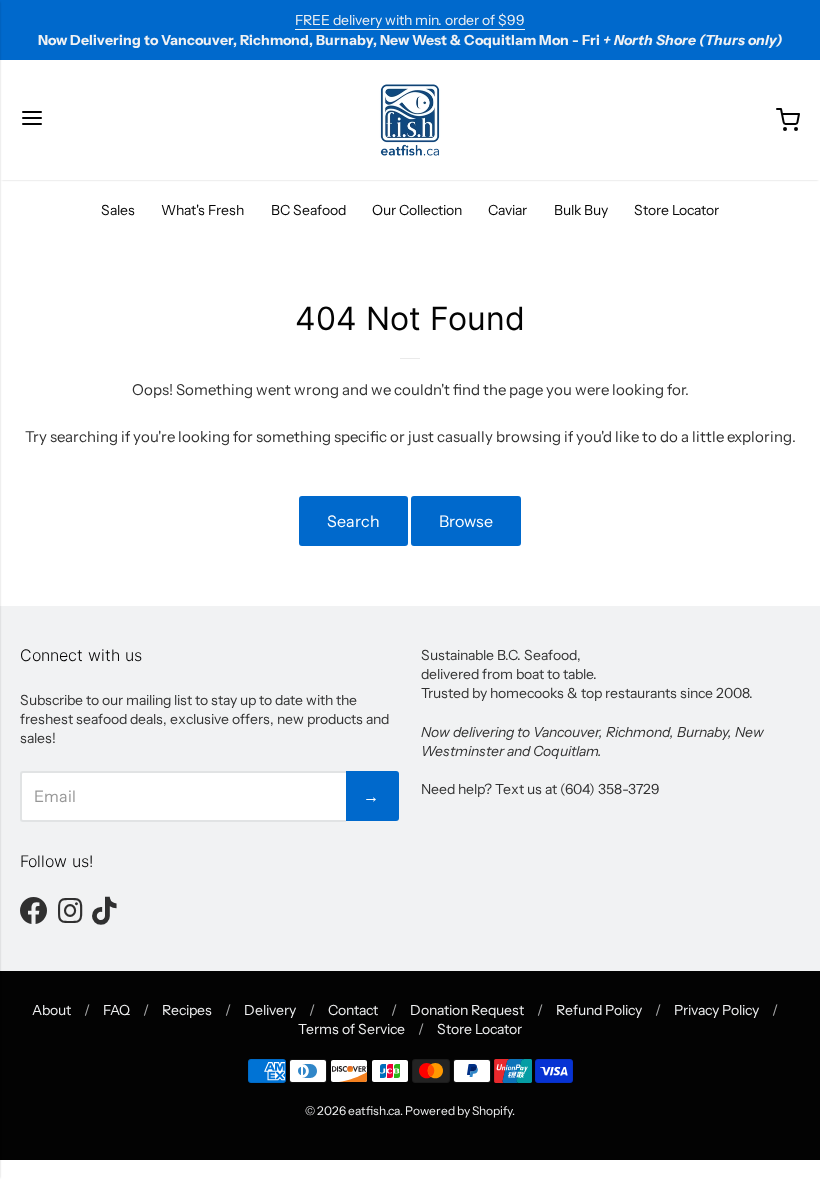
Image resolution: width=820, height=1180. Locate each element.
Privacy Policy (716, 1010)
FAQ (116, 1010)
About (51, 1010)
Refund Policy (599, 1010)
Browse (466, 521)
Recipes (187, 1010)
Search (353, 521)
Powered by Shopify (458, 1110)
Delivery (270, 1010)
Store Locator (676, 210)
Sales (118, 210)
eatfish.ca (374, 1110)
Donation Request (467, 1010)
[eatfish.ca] (410, 120)
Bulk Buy (581, 210)
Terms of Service (351, 1029)
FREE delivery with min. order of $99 (410, 20)
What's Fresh (202, 210)
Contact (353, 1010)
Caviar (507, 210)
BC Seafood (308, 210)
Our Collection (417, 210)
